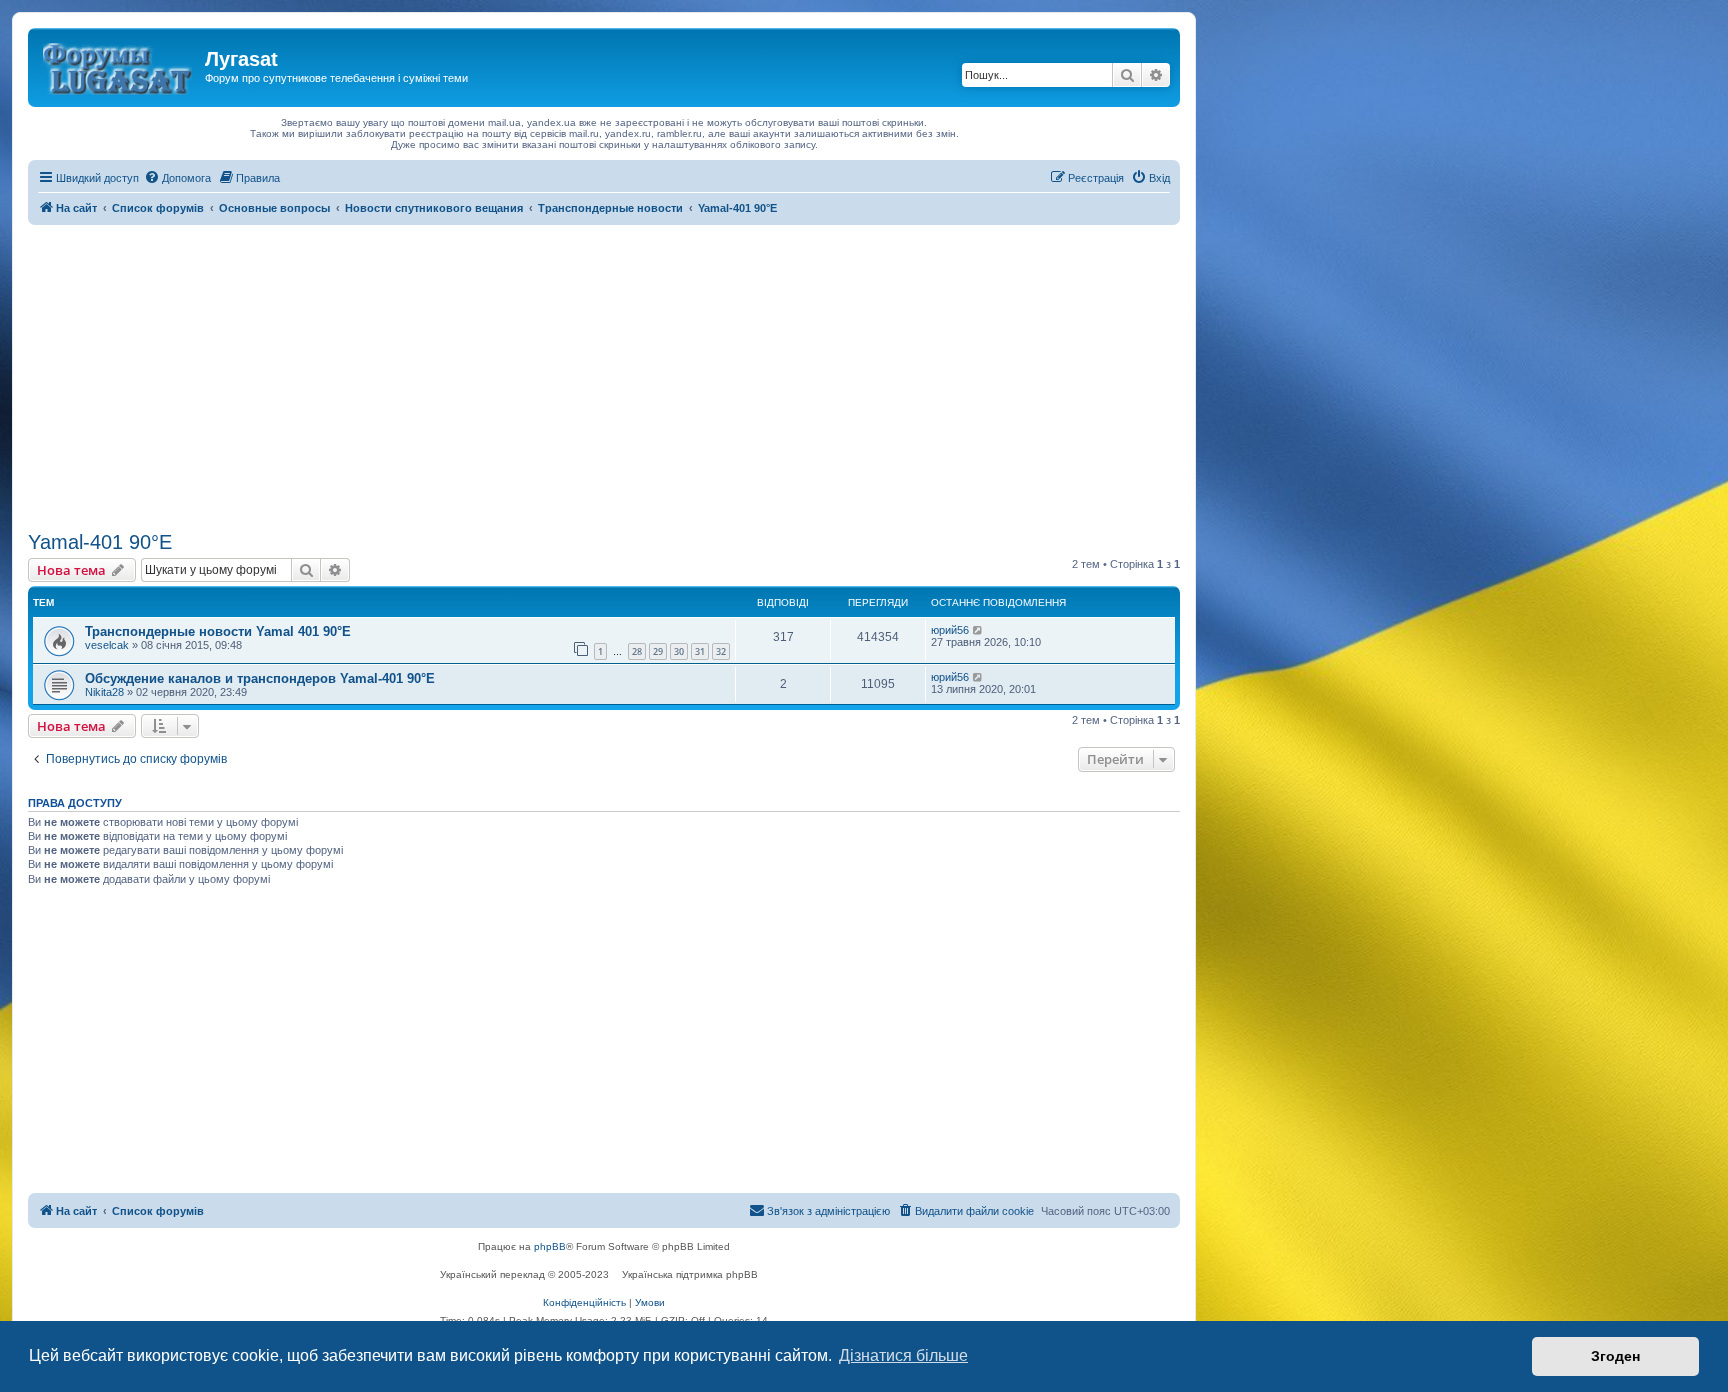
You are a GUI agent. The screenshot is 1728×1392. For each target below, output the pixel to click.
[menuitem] (177, 178)
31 (700, 651)
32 (721, 651)
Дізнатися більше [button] (903, 1355)
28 (637, 651)
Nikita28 (104, 692)
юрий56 (950, 630)
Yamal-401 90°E (100, 542)
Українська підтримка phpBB (690, 1274)
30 (679, 651)
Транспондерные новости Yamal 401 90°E (218, 631)
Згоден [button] (1615, 1356)
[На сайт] (119, 65)
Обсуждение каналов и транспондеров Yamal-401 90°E (260, 678)
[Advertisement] (604, 375)
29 (658, 651)
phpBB (550, 1246)
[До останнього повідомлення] (978, 630)
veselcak (107, 645)
